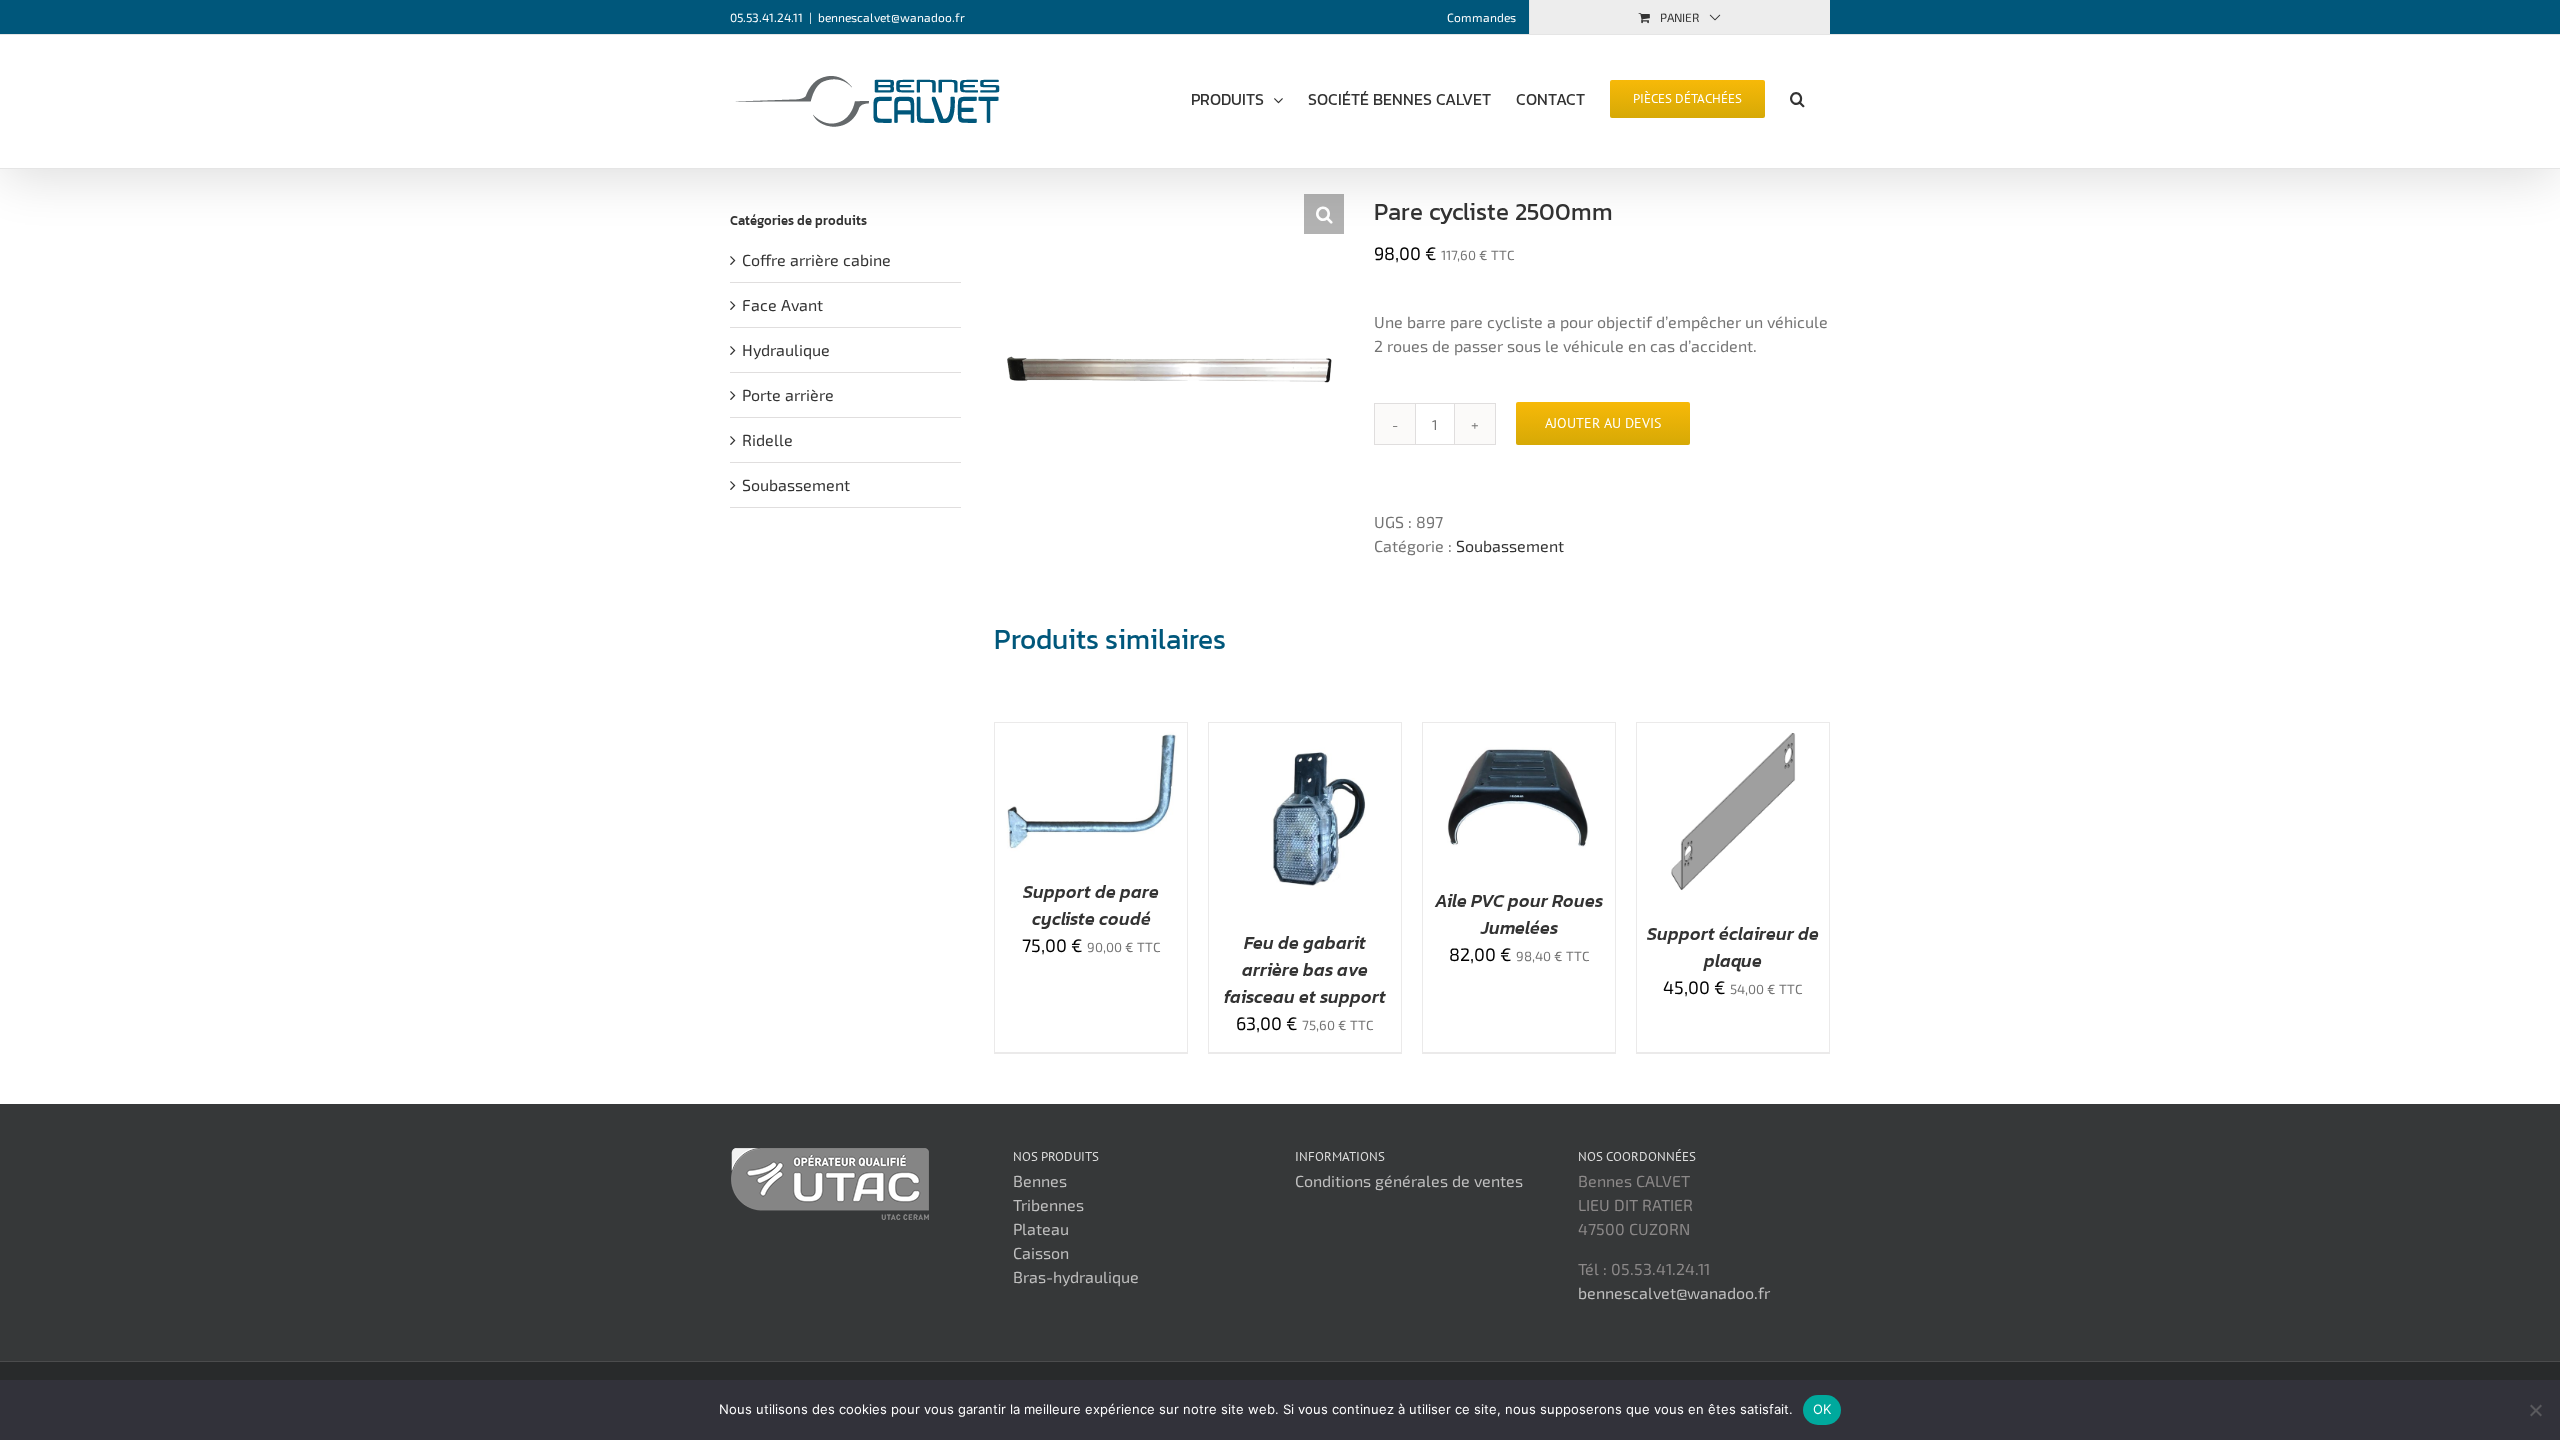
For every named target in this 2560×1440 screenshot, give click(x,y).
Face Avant (782, 304)
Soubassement (1510, 545)
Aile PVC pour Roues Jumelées (1519, 914)
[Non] (2535, 1410)
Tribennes (1048, 1204)
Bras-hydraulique (1076, 1276)
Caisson (1041, 1252)
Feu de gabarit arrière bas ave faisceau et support (1305, 969)
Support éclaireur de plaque (1733, 947)
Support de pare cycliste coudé (1091, 905)
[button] (1797, 97)
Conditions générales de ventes (1409, 1180)
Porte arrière (788, 394)
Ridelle (767, 439)
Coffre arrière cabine (816, 259)
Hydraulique (786, 349)
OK (1822, 1409)
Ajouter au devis (1603, 423)
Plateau (1041, 1228)
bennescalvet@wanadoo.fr (891, 17)
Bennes (1040, 1180)
